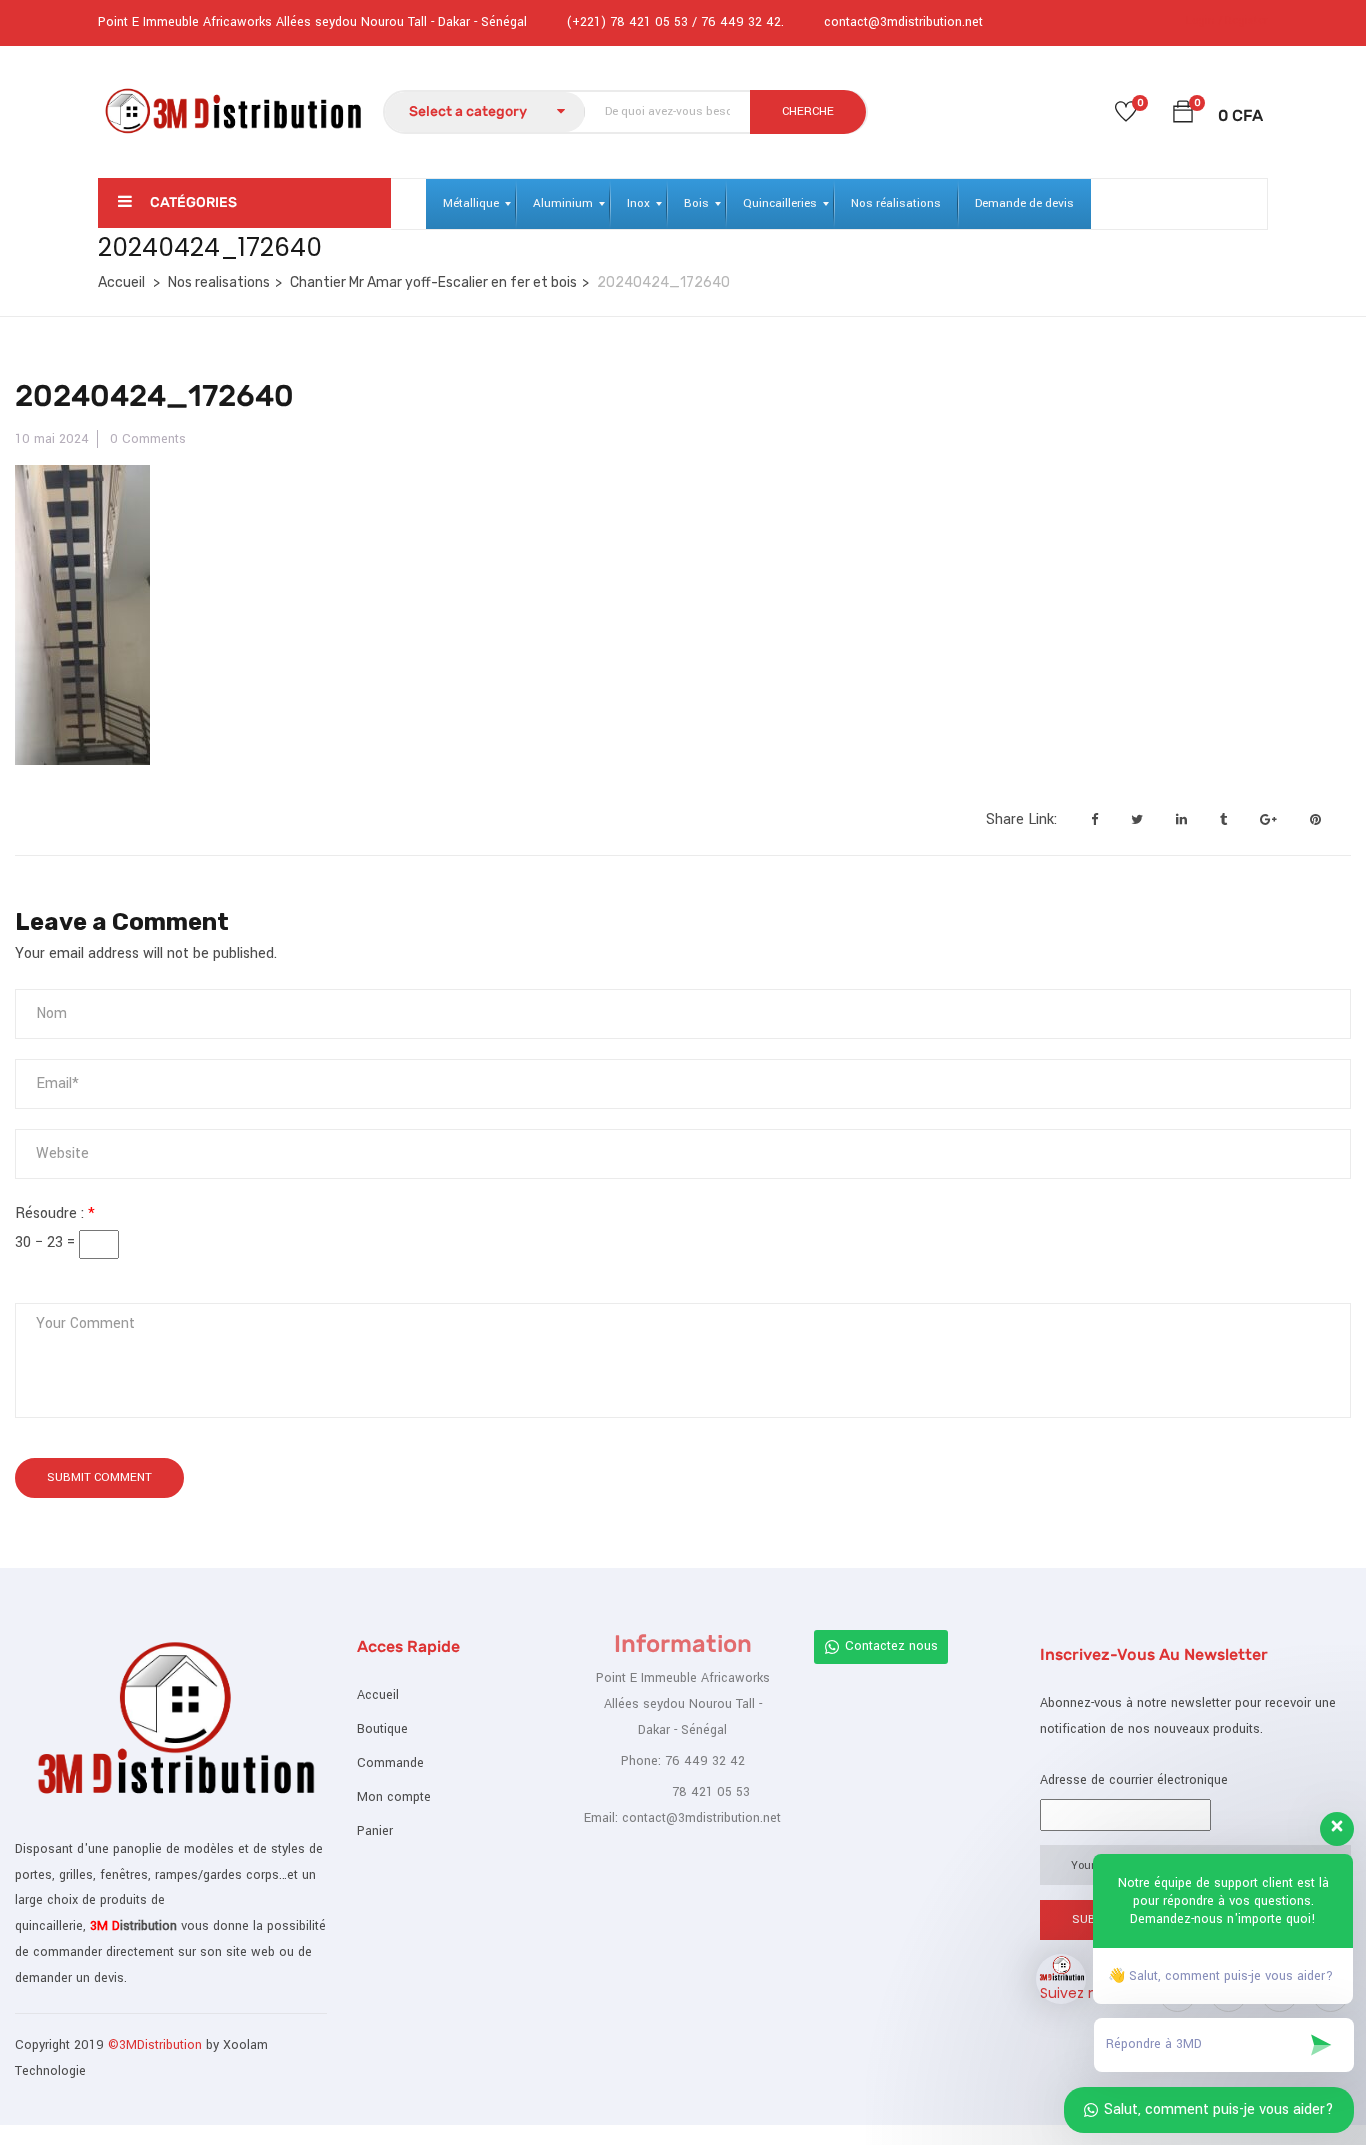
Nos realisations (219, 282)
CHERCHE (808, 111)
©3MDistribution (157, 2045)
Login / (1204, 20)
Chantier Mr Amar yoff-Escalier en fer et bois (433, 282)
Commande (390, 1763)
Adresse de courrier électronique (1134, 1780)
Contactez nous (891, 1646)
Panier (375, 1831)
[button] (1183, 115)
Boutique (382, 1729)
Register (1246, 20)
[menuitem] (471, 204)
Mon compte (394, 1797)
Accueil (121, 282)
